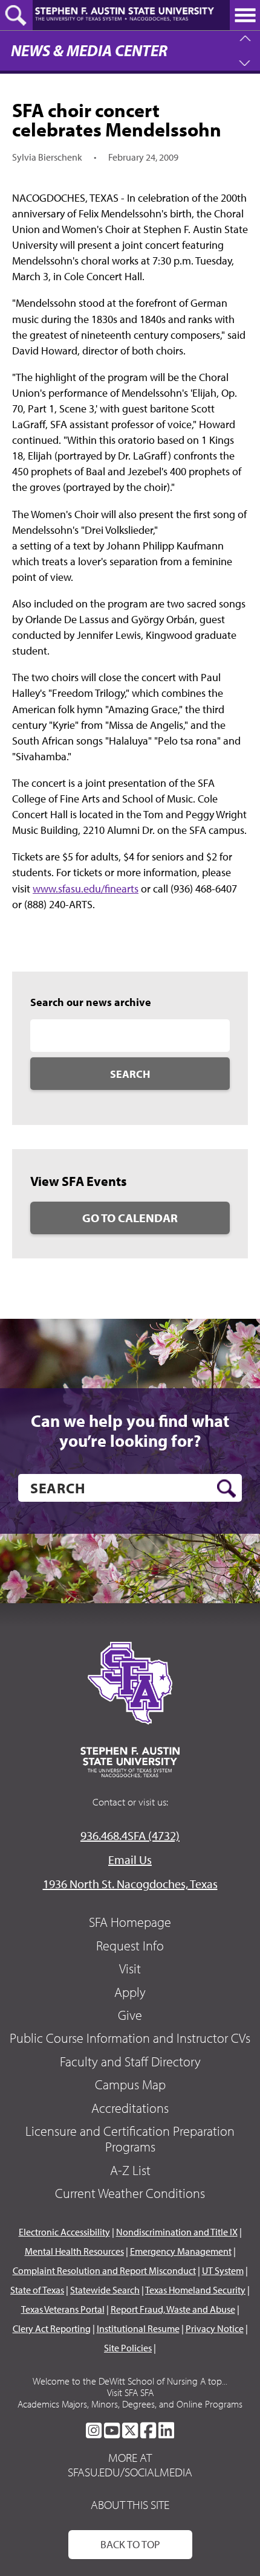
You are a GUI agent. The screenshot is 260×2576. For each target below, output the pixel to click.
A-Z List (130, 2170)
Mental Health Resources (74, 2251)
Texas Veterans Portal (63, 2309)
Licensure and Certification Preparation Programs (130, 2139)
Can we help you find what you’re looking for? (130, 1431)
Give (130, 2015)
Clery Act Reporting (52, 2328)
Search (130, 1074)
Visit (130, 1969)
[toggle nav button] (245, 15)
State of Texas (37, 2290)
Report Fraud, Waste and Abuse (173, 2309)
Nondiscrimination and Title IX (177, 2232)
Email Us (130, 1860)
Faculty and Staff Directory (130, 2062)
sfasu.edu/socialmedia (130, 2472)
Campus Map (130, 2084)
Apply (130, 1992)
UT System (223, 2270)
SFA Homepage (130, 1922)
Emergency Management (181, 2251)
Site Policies (128, 2348)
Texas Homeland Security (195, 2290)
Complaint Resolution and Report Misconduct (104, 2270)
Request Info (130, 1946)
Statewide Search (105, 2290)
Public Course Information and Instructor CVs (130, 2038)
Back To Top (130, 2544)
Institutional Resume (138, 2328)
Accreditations (130, 2108)
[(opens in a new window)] (94, 2430)
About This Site (130, 2504)
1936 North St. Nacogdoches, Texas (130, 1884)
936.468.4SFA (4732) (130, 1835)
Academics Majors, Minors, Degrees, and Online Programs (130, 2404)
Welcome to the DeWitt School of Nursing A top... (130, 2381)
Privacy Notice (215, 2328)
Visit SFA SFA (130, 2392)
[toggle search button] (16, 15)
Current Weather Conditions (130, 2193)
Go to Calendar (130, 1218)
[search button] (226, 1488)
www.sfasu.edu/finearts (86, 889)
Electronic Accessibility (64, 2232)
